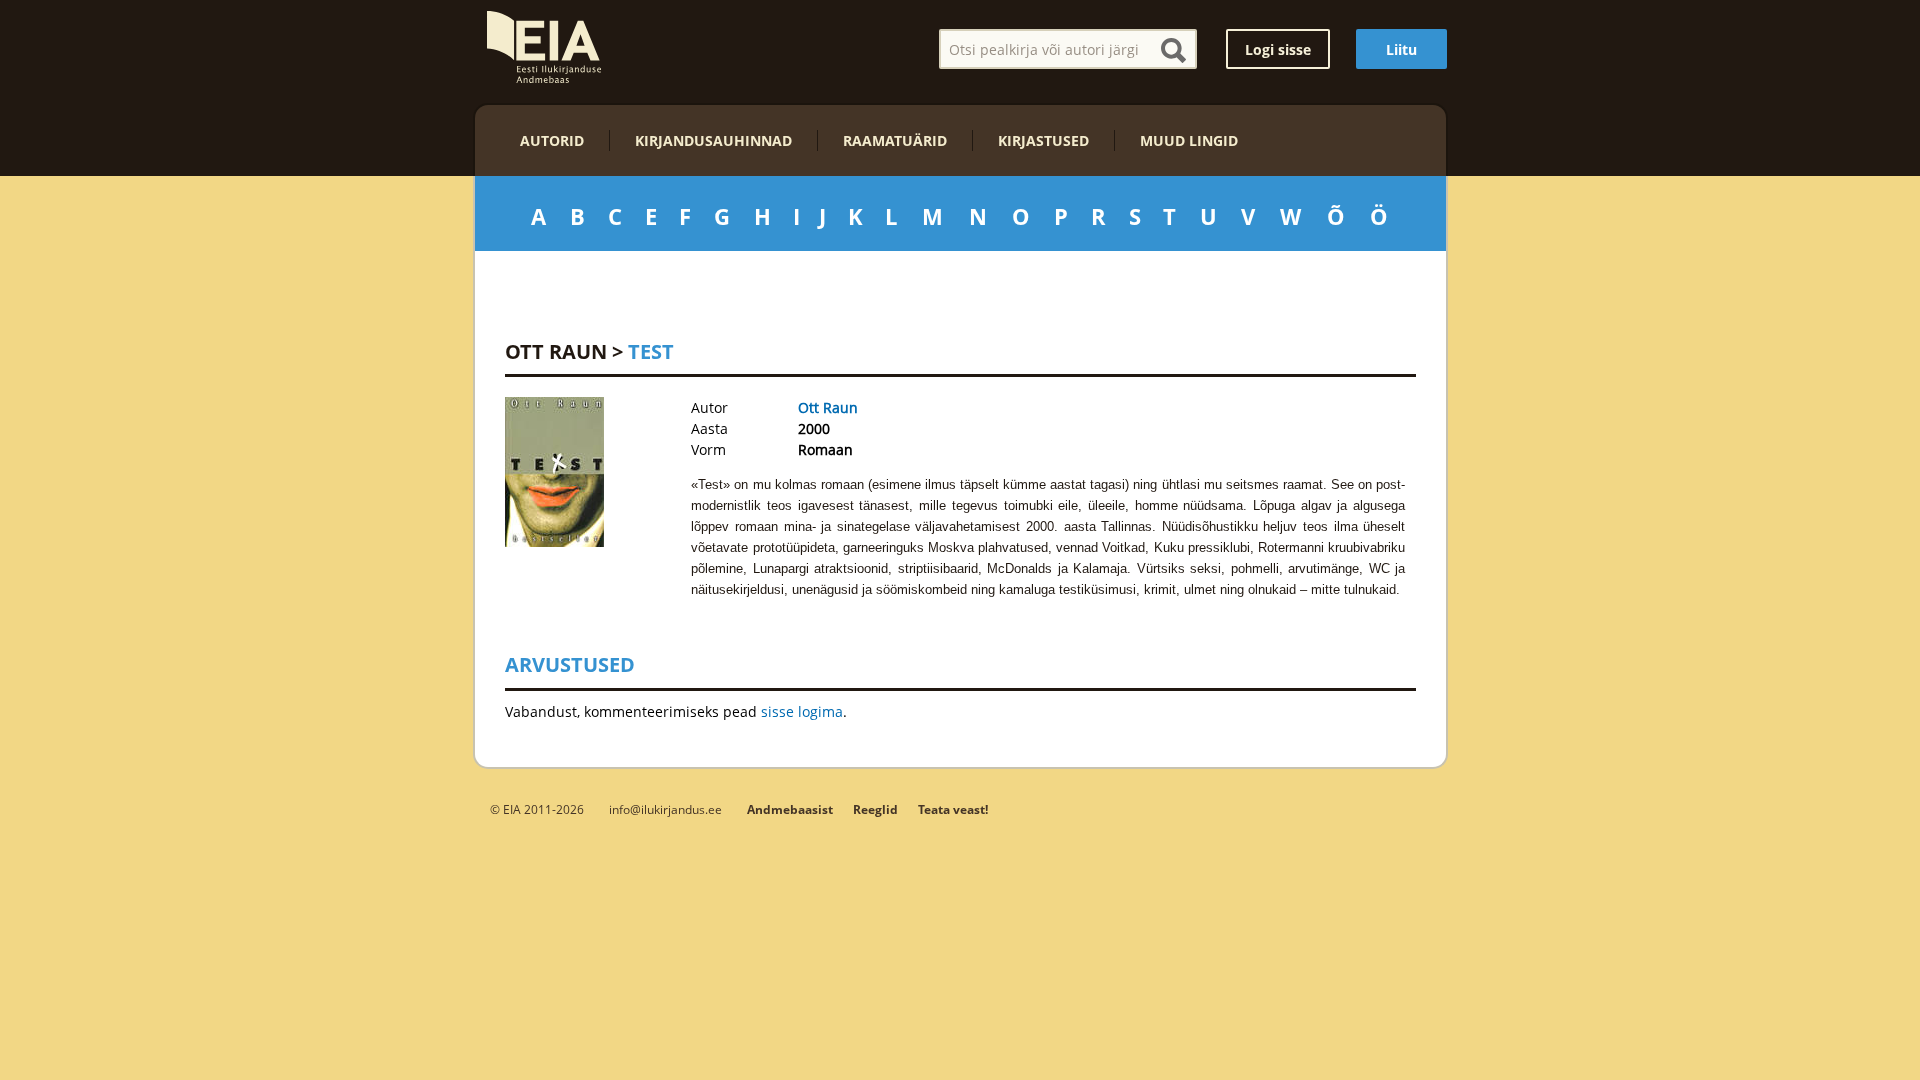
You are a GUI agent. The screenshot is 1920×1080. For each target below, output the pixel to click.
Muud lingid (1189, 140)
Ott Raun (556, 351)
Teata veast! (953, 809)
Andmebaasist (790, 809)
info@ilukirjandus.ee (665, 809)
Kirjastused (1043, 140)
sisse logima (802, 711)
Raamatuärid (895, 140)
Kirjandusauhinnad (713, 140)
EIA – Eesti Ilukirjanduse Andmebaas (544, 47)
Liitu (1401, 49)
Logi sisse (1278, 49)
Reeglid (875, 809)
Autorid (552, 140)
